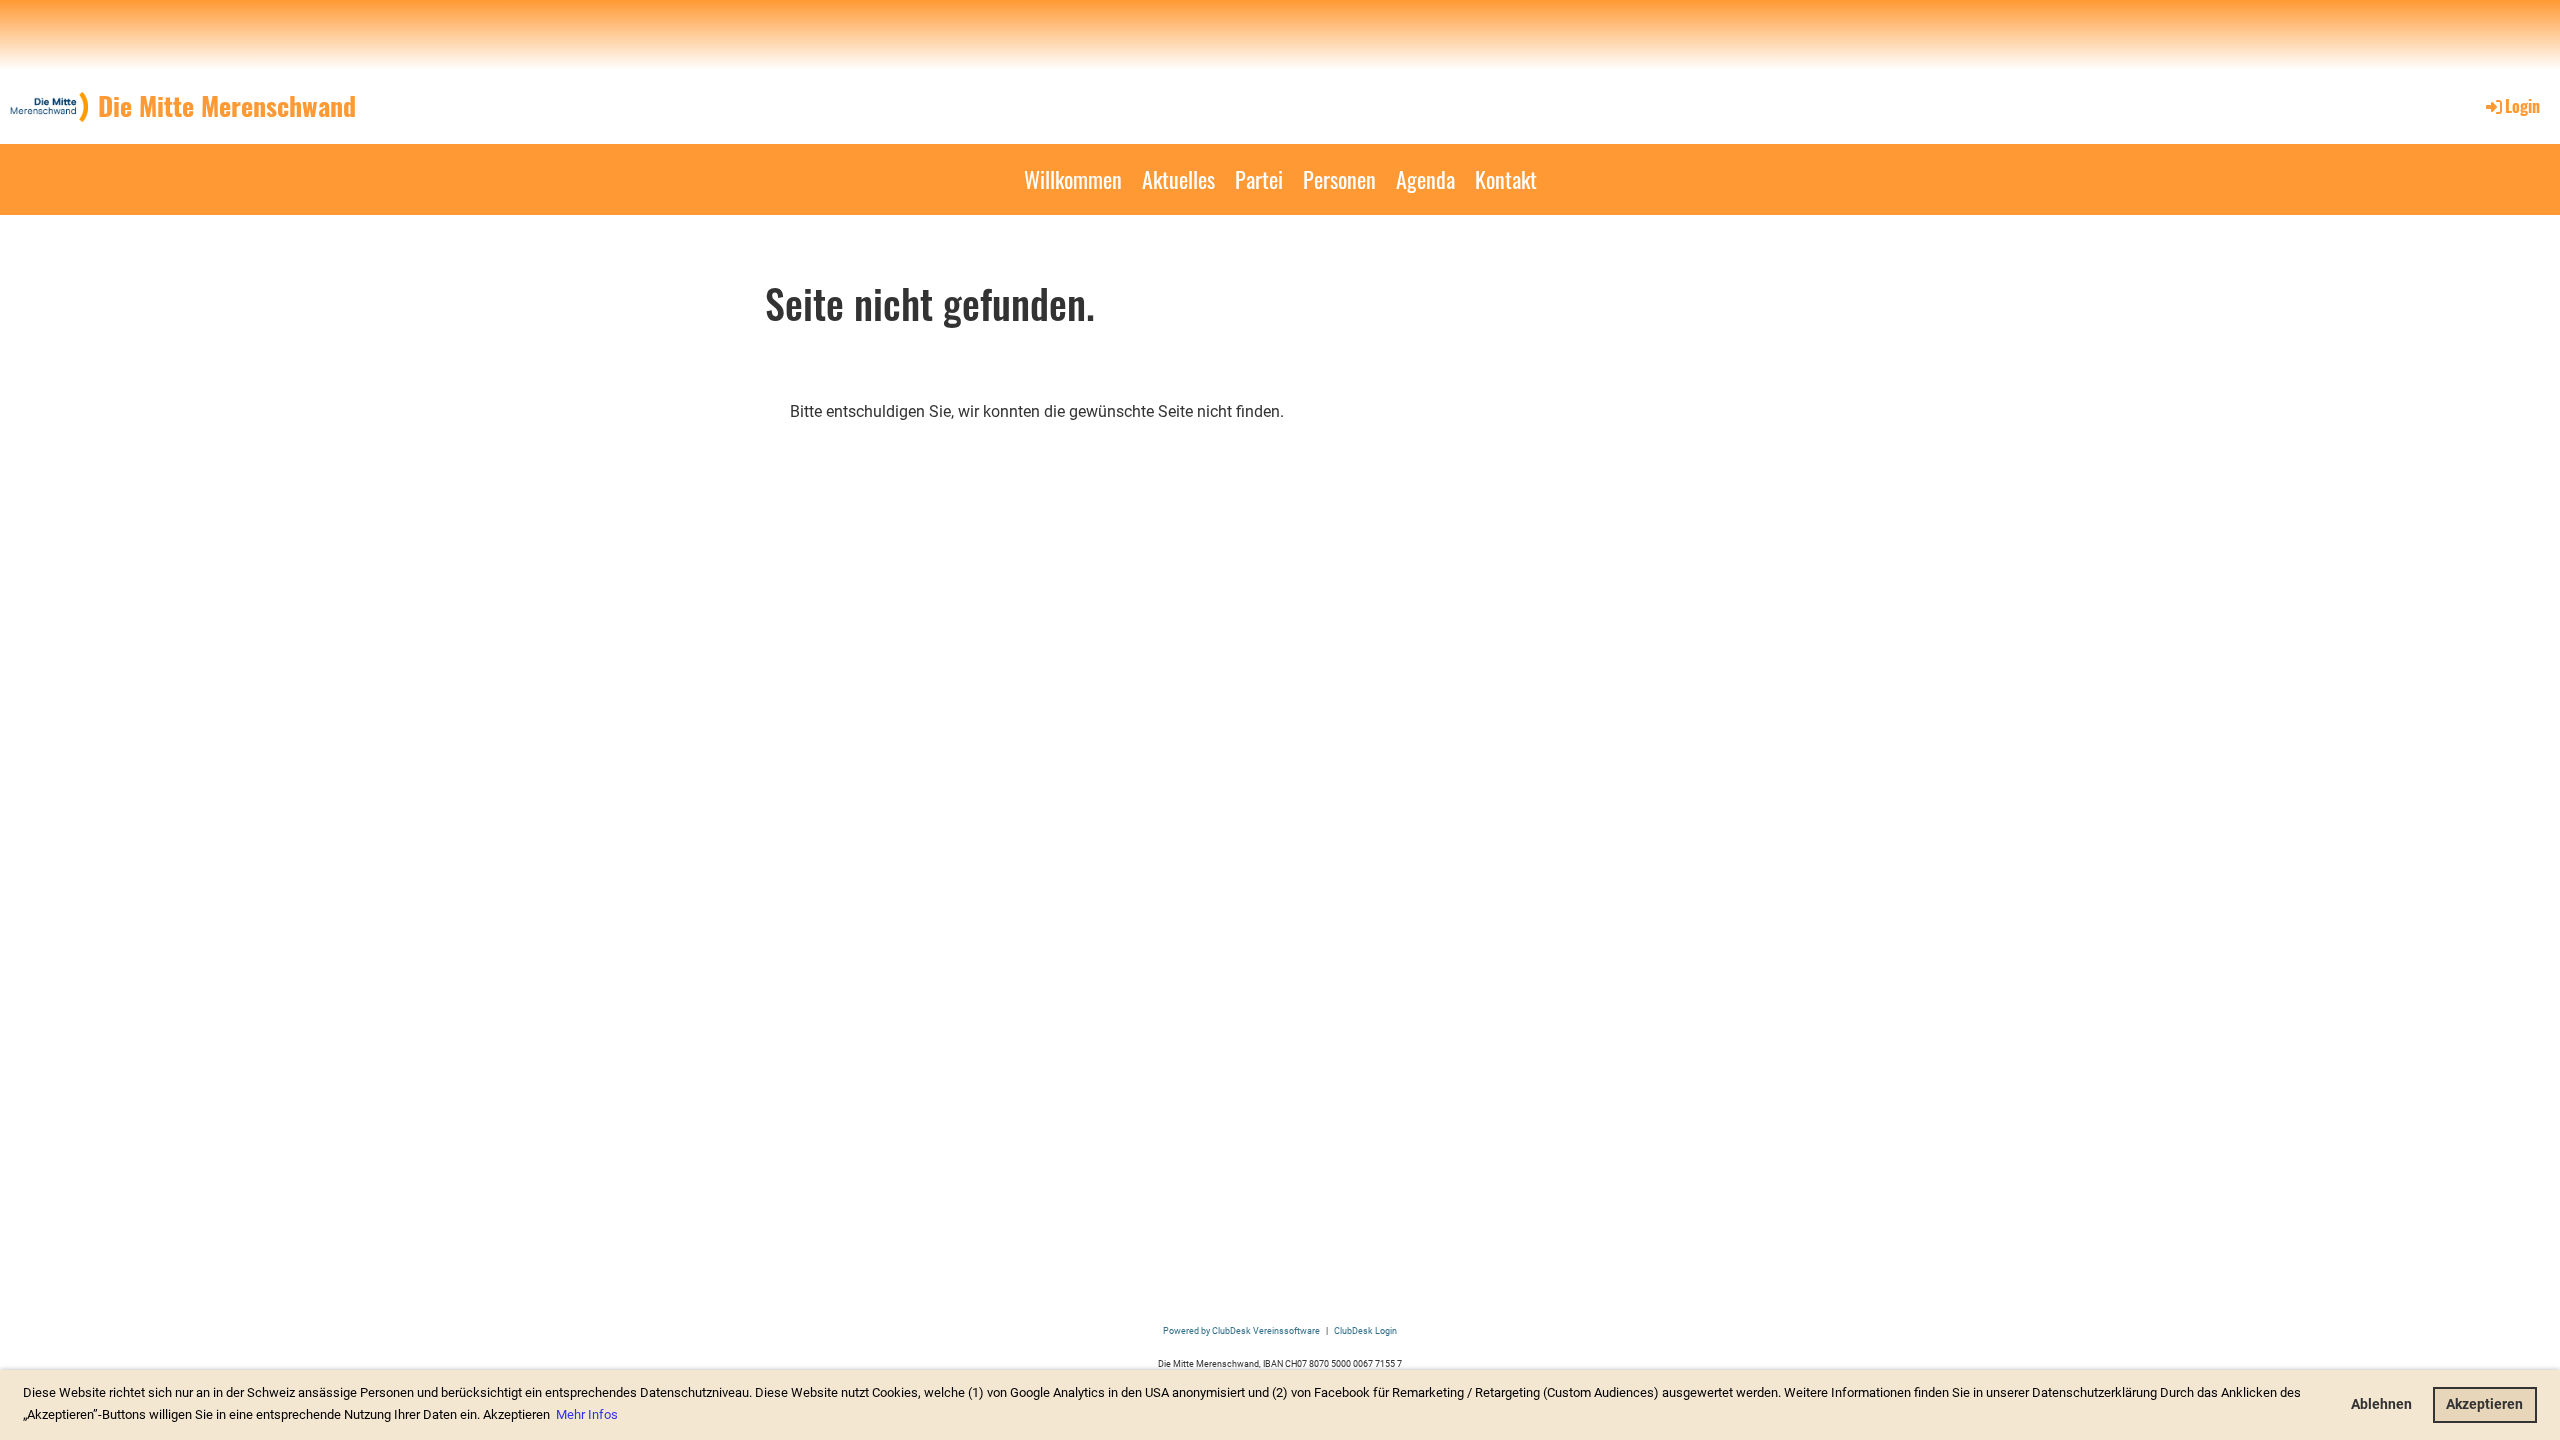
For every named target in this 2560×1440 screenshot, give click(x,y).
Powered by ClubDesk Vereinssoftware (1241, 1330)
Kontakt (1506, 179)
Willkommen (1073, 179)
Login (2522, 106)
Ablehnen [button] (2381, 1404)
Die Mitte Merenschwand (227, 106)
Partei (1259, 179)
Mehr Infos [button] (587, 1414)
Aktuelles (1178, 179)
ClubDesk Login (1365, 1330)
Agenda (1425, 179)
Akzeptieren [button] (2484, 1404)
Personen (1339, 179)
